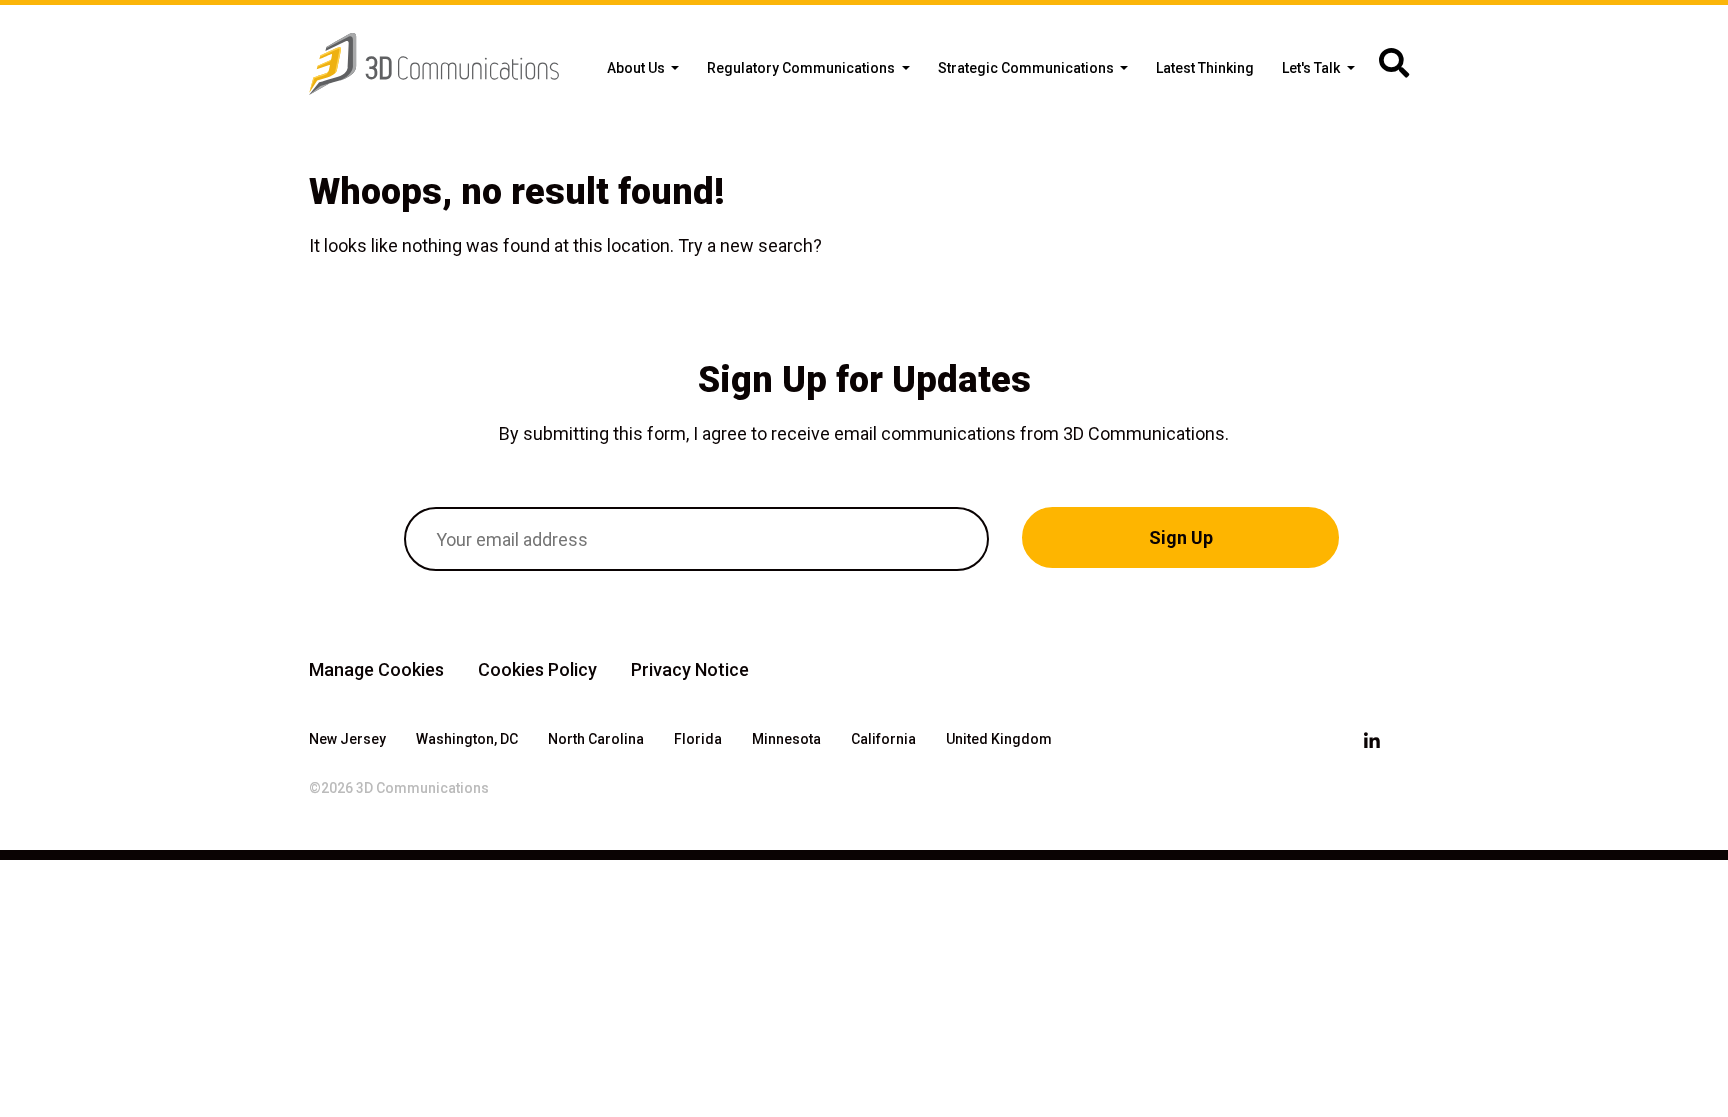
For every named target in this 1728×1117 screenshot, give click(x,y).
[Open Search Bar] (1394, 64)
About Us (637, 68)
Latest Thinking (1205, 68)
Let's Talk (1312, 68)
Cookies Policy (537, 669)
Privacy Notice (690, 669)
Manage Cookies (376, 669)
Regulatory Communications (802, 68)
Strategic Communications (1027, 68)
